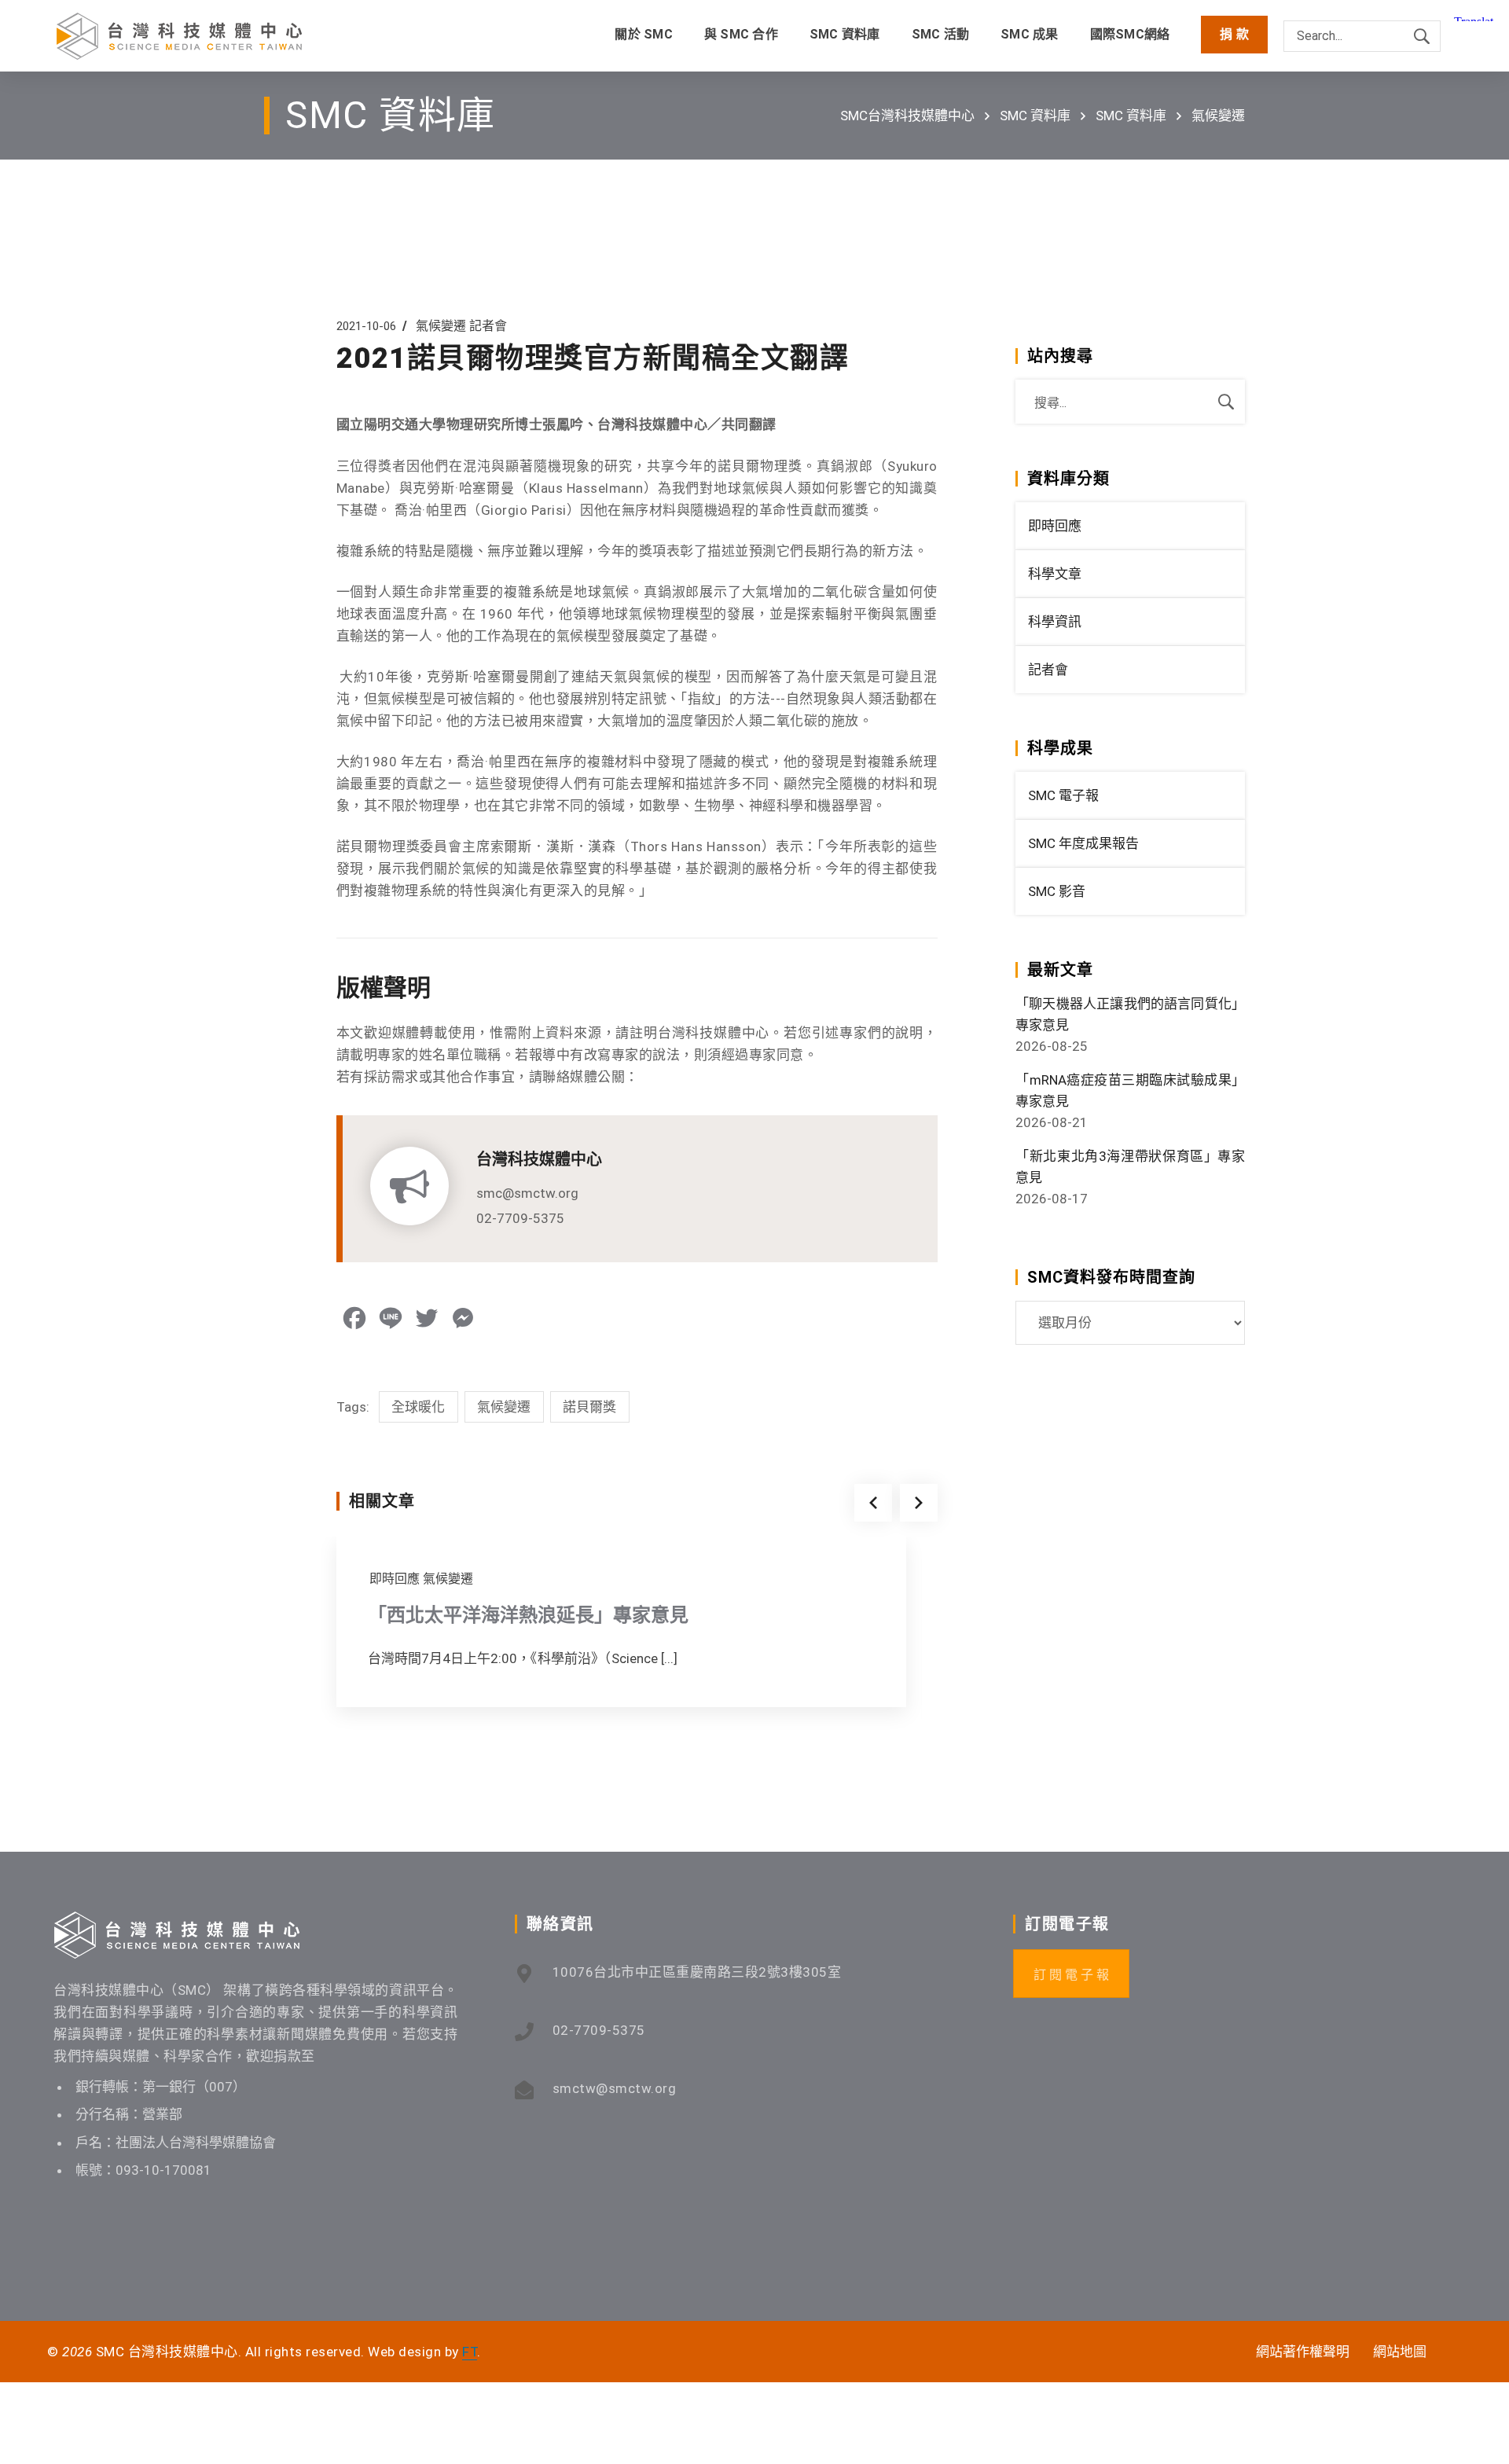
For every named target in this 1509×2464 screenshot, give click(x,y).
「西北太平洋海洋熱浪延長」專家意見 (528, 1615)
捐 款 (1234, 34)
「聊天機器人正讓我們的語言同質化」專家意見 (1130, 1014)
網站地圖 (1400, 2352)
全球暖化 (419, 1407)
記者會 (488, 326)
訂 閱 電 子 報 (1071, 1975)
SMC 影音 (1057, 891)
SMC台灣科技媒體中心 (907, 116)
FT (470, 2352)
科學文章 (1055, 574)
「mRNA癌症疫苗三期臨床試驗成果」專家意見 (1130, 1091)
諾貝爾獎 (590, 1407)
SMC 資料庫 (1035, 116)
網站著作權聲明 (1303, 2352)
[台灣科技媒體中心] (179, 36)
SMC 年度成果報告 (1083, 843)
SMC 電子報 (1063, 795)
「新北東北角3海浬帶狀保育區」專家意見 (1130, 1167)
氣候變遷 (1218, 116)
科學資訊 (1055, 622)
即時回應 (395, 1579)
